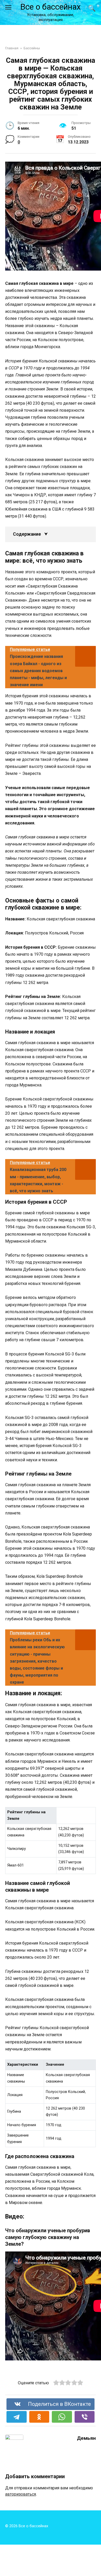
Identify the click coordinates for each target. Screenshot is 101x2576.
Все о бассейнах (51, 7)
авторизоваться (21, 2494)
